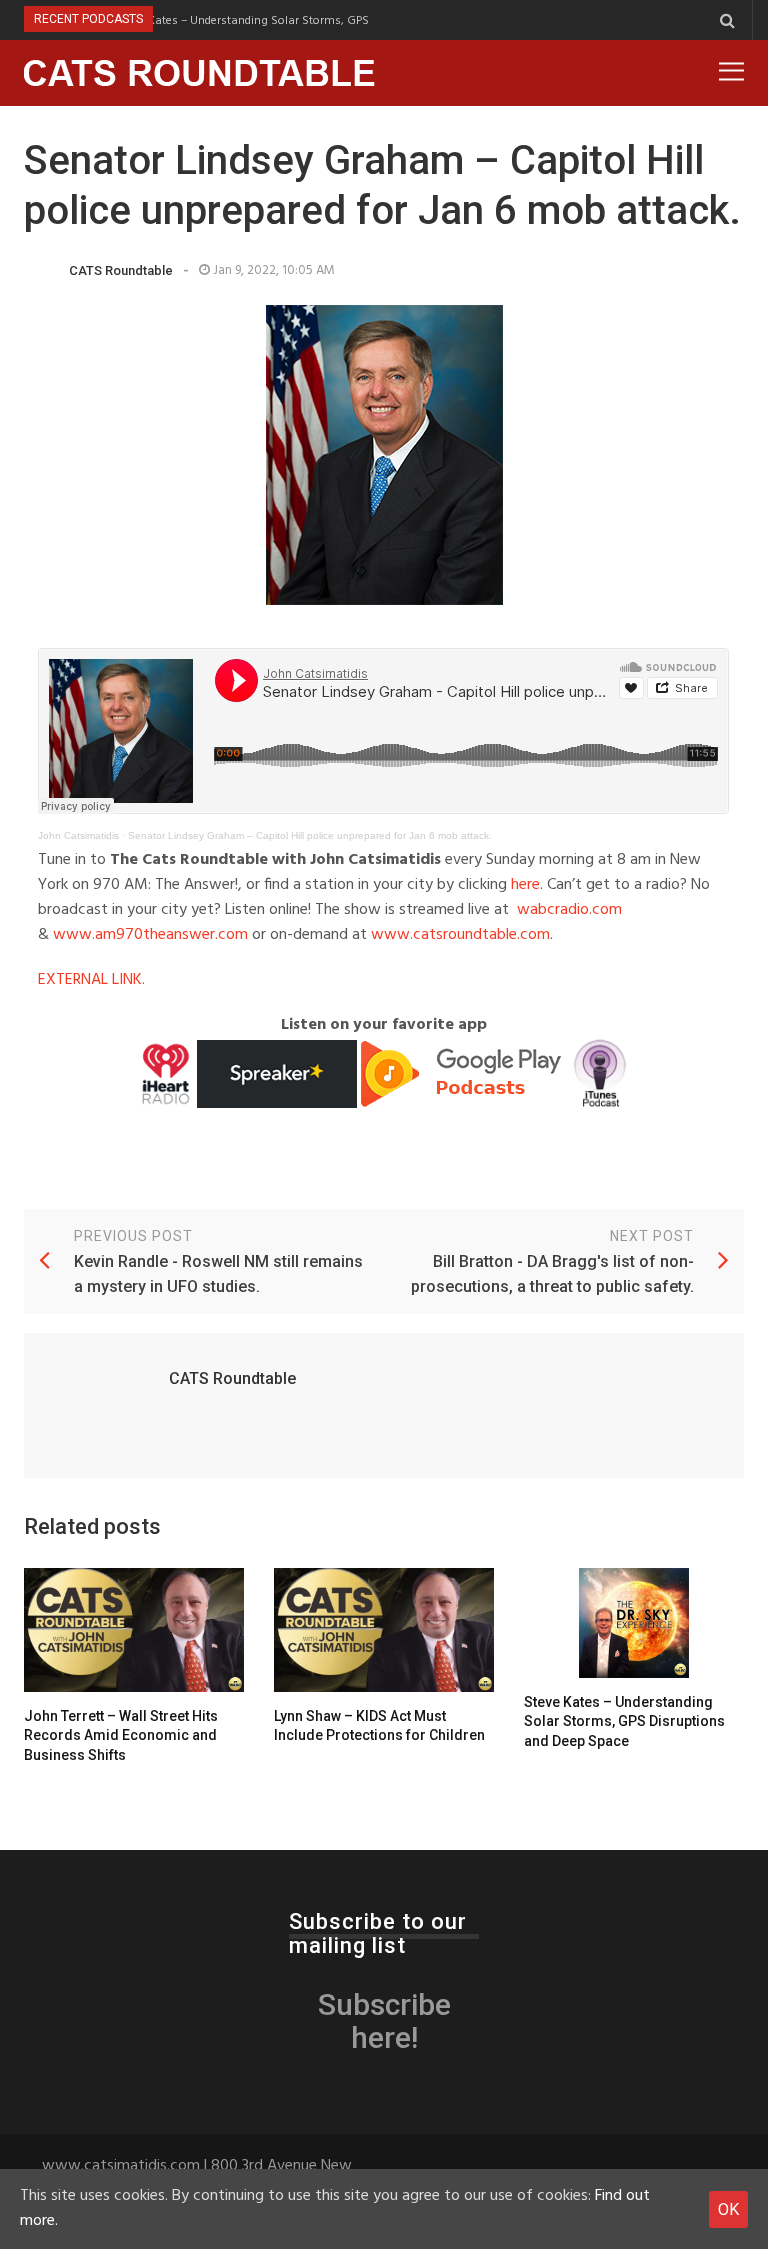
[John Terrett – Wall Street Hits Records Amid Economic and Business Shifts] (134, 1630)
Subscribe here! (384, 2021)
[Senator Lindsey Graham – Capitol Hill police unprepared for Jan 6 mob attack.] (384, 455)
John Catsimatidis (78, 835)
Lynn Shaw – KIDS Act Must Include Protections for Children (379, 1726)
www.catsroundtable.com (460, 935)
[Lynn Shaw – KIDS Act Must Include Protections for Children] (384, 1630)
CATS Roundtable (121, 270)
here (525, 885)
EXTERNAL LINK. (91, 980)
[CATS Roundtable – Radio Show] (200, 73)
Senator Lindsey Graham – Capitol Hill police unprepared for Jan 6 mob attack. (310, 835)
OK (728, 2209)
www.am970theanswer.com (150, 935)
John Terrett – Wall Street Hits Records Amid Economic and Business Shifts (121, 1735)
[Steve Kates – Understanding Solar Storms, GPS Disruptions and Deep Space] (634, 1623)
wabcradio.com (569, 910)
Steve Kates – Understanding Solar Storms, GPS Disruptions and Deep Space (302, 20)
